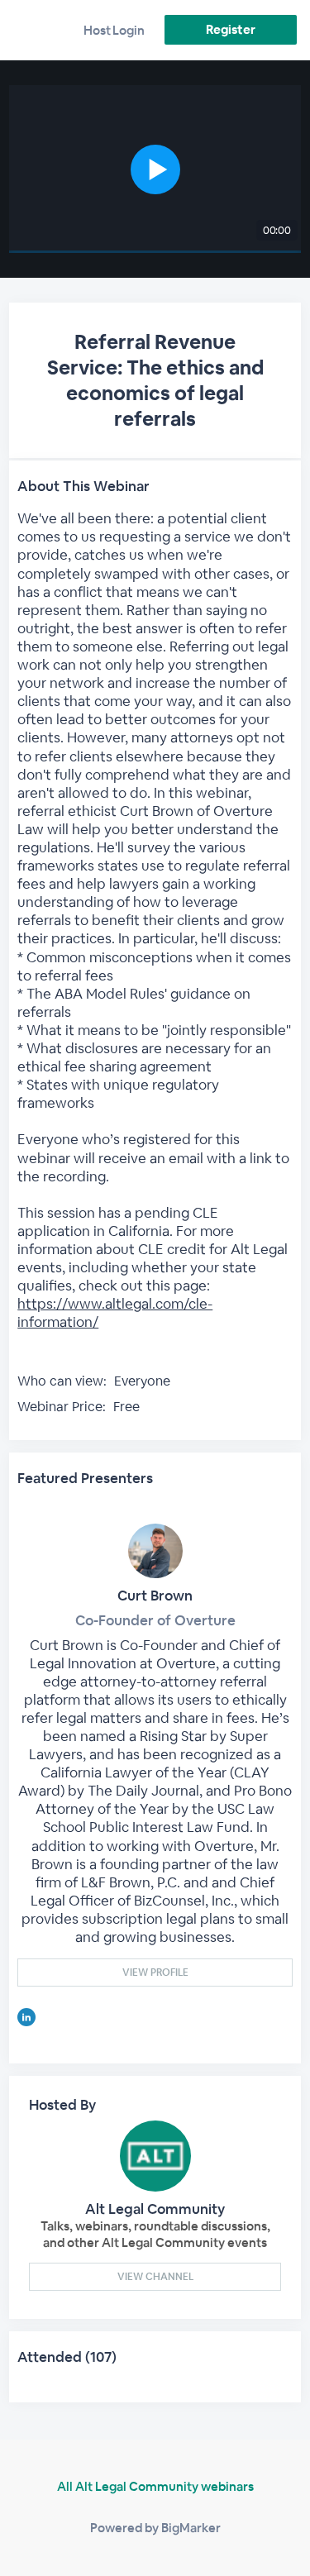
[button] (155, 169)
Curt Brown (155, 1596)
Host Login (114, 30)
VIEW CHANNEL (155, 2277)
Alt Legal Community (155, 2209)
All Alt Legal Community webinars (155, 2486)
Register (230, 29)
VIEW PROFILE (155, 1973)
